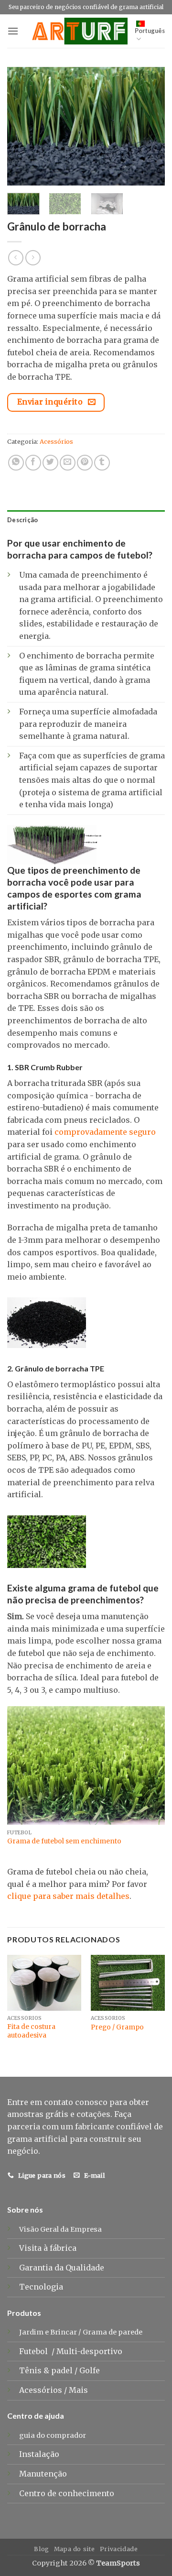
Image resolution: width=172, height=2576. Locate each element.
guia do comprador (53, 2435)
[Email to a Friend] (68, 463)
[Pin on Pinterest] (85, 463)
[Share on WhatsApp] (16, 463)
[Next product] (16, 258)
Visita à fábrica (48, 2248)
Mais (78, 2390)
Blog (41, 2549)
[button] (13, 31)
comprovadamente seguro (105, 1132)
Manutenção (43, 2474)
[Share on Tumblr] (102, 463)
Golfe (91, 2370)
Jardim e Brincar (48, 2332)
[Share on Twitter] (50, 463)
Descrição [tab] (22, 520)
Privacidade (119, 2549)
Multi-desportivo (90, 2351)
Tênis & (35, 2370)
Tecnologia (41, 2287)
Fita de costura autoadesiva (31, 2031)
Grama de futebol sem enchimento (64, 1841)
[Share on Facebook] (33, 463)
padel (63, 2370)
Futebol (34, 2351)
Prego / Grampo (117, 2027)
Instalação (39, 2454)
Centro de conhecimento (67, 2493)
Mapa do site (75, 2549)
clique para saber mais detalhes (68, 1896)
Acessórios (56, 441)
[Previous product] (33, 258)
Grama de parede (113, 2332)
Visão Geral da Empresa (60, 2229)
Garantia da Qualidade (62, 2268)
